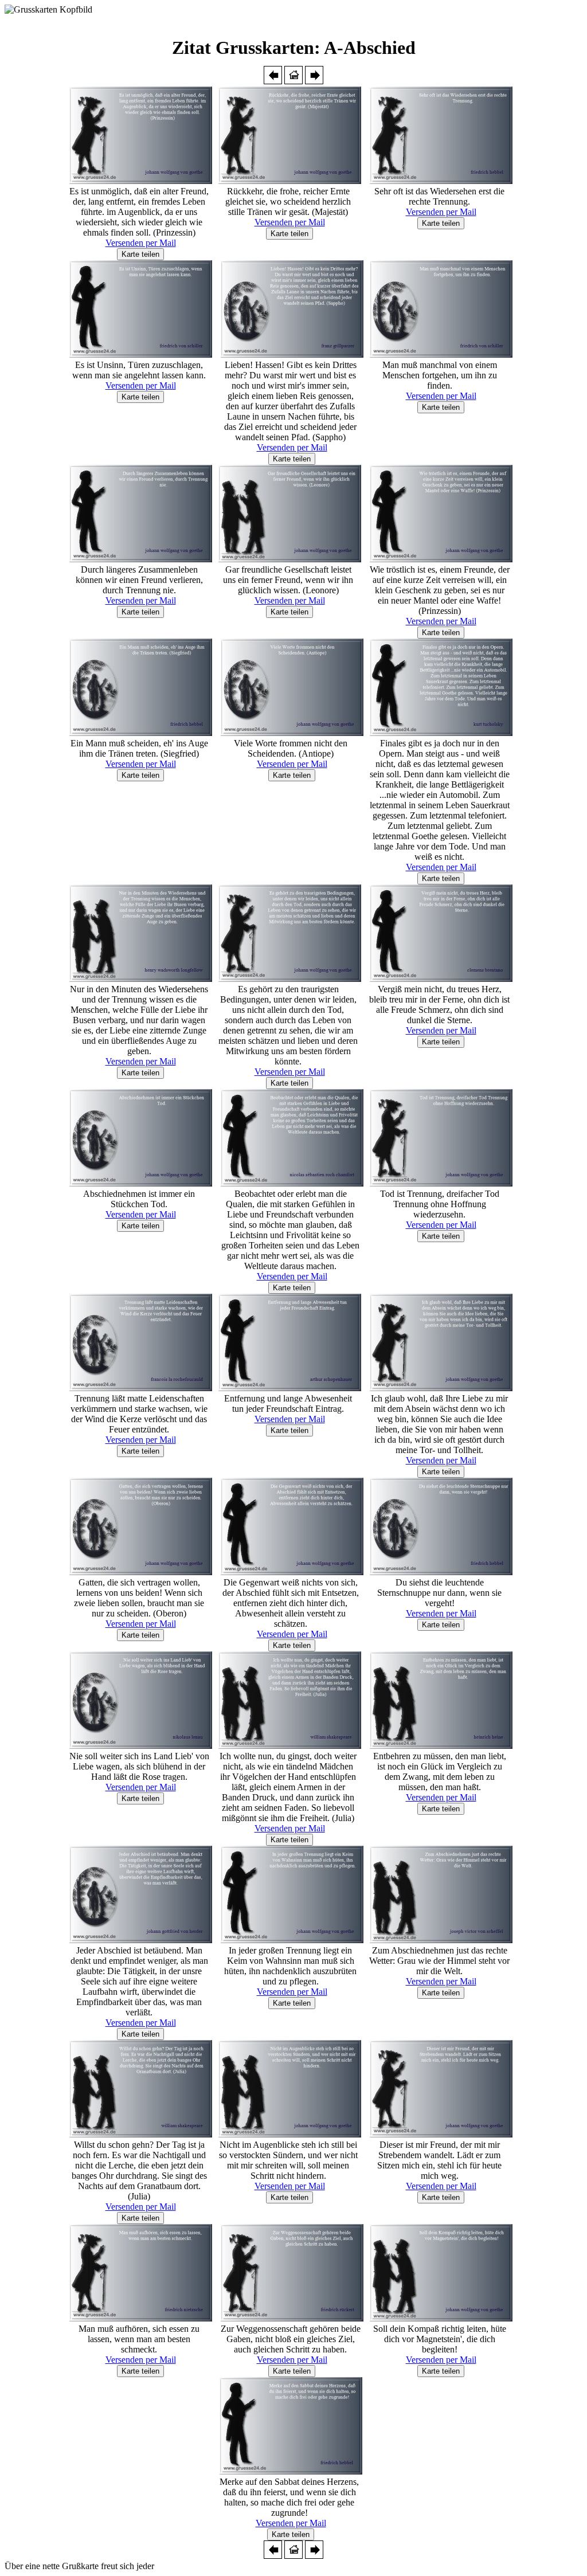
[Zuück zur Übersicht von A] (293, 81)
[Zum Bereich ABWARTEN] (314, 81)
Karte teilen (140, 254)
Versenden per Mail (141, 243)
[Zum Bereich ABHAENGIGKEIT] (273, 81)
